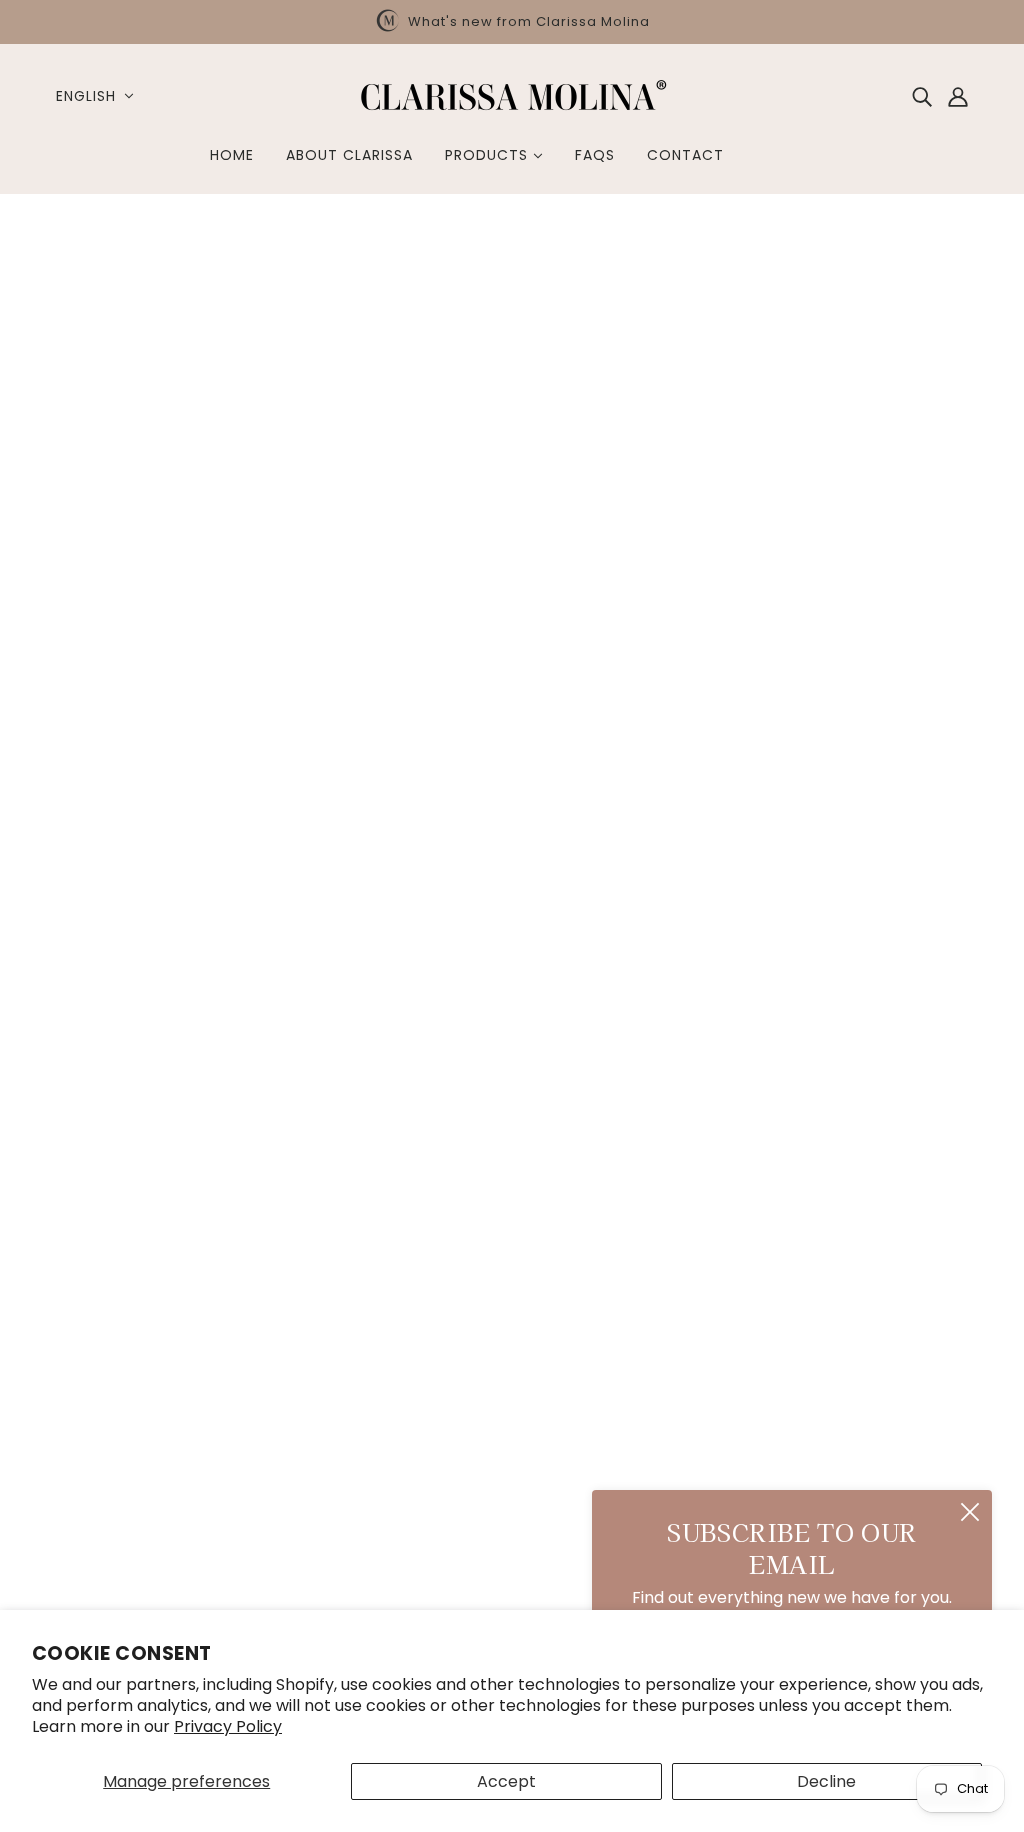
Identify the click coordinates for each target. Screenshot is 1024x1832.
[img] (922, 96)
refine (263, 286)
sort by (183, 286)
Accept (506, 1781)
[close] (970, 1512)
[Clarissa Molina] (512, 109)
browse (95, 286)
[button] (916, 286)
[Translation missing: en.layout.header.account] (958, 96)
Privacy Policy (228, 1726)
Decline (826, 1781)
